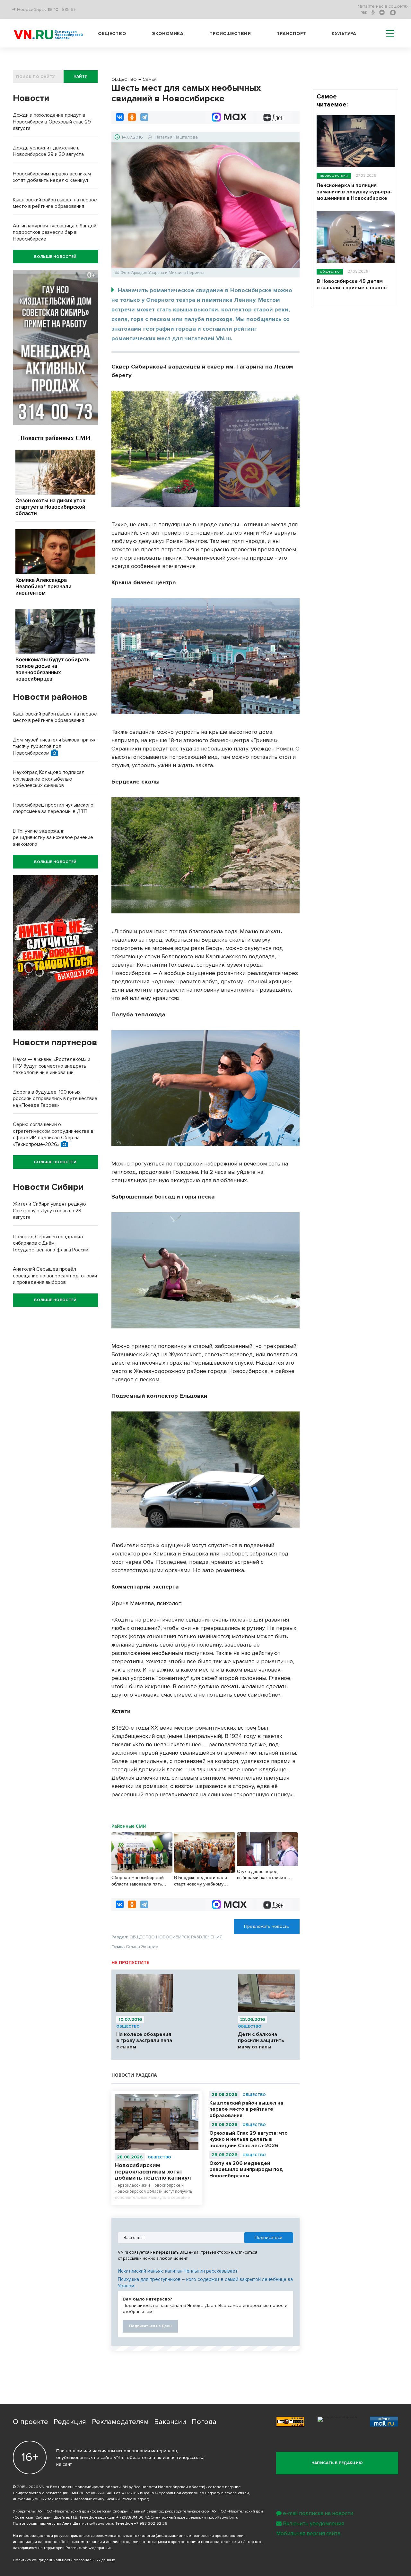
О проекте (31, 2422)
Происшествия (230, 34)
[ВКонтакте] (120, 117)
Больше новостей (55, 257)
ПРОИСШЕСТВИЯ (334, 176)
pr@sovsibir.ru (102, 2524)
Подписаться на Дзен (150, 2326)
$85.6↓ (69, 9)
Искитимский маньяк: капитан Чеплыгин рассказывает (178, 2271)
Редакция (70, 2422)
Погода (204, 2422)
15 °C (53, 9)
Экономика (168, 34)
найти (81, 76)
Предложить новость (267, 1926)
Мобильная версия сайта (308, 2534)
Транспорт (292, 34)
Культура (344, 34)
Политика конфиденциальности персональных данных (64, 2560)
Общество (112, 34)
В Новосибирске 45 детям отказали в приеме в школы (352, 284)
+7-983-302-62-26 (151, 2524)
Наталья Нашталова (176, 137)
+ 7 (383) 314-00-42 (133, 2517)
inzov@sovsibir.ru (223, 2517)
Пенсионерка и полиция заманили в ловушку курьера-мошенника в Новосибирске (354, 192)
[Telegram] (144, 117)
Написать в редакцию (337, 2463)
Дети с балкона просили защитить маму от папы (261, 2041)
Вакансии (170, 2422)
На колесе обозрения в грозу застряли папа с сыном (144, 2041)
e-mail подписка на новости (318, 2513)
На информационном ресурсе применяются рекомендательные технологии (84, 2536)
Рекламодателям (120, 2422)
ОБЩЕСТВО (128, 2026)
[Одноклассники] (132, 117)
